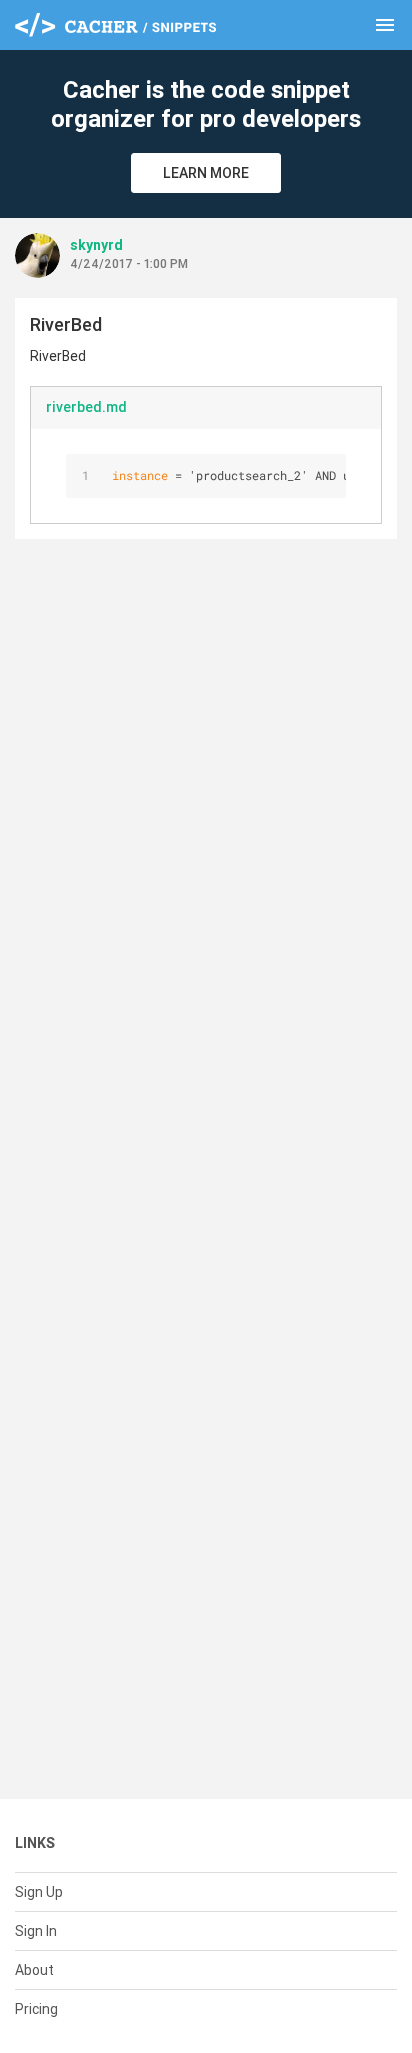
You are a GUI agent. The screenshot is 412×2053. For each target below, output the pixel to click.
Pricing (36, 2009)
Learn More (206, 173)
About (34, 1970)
